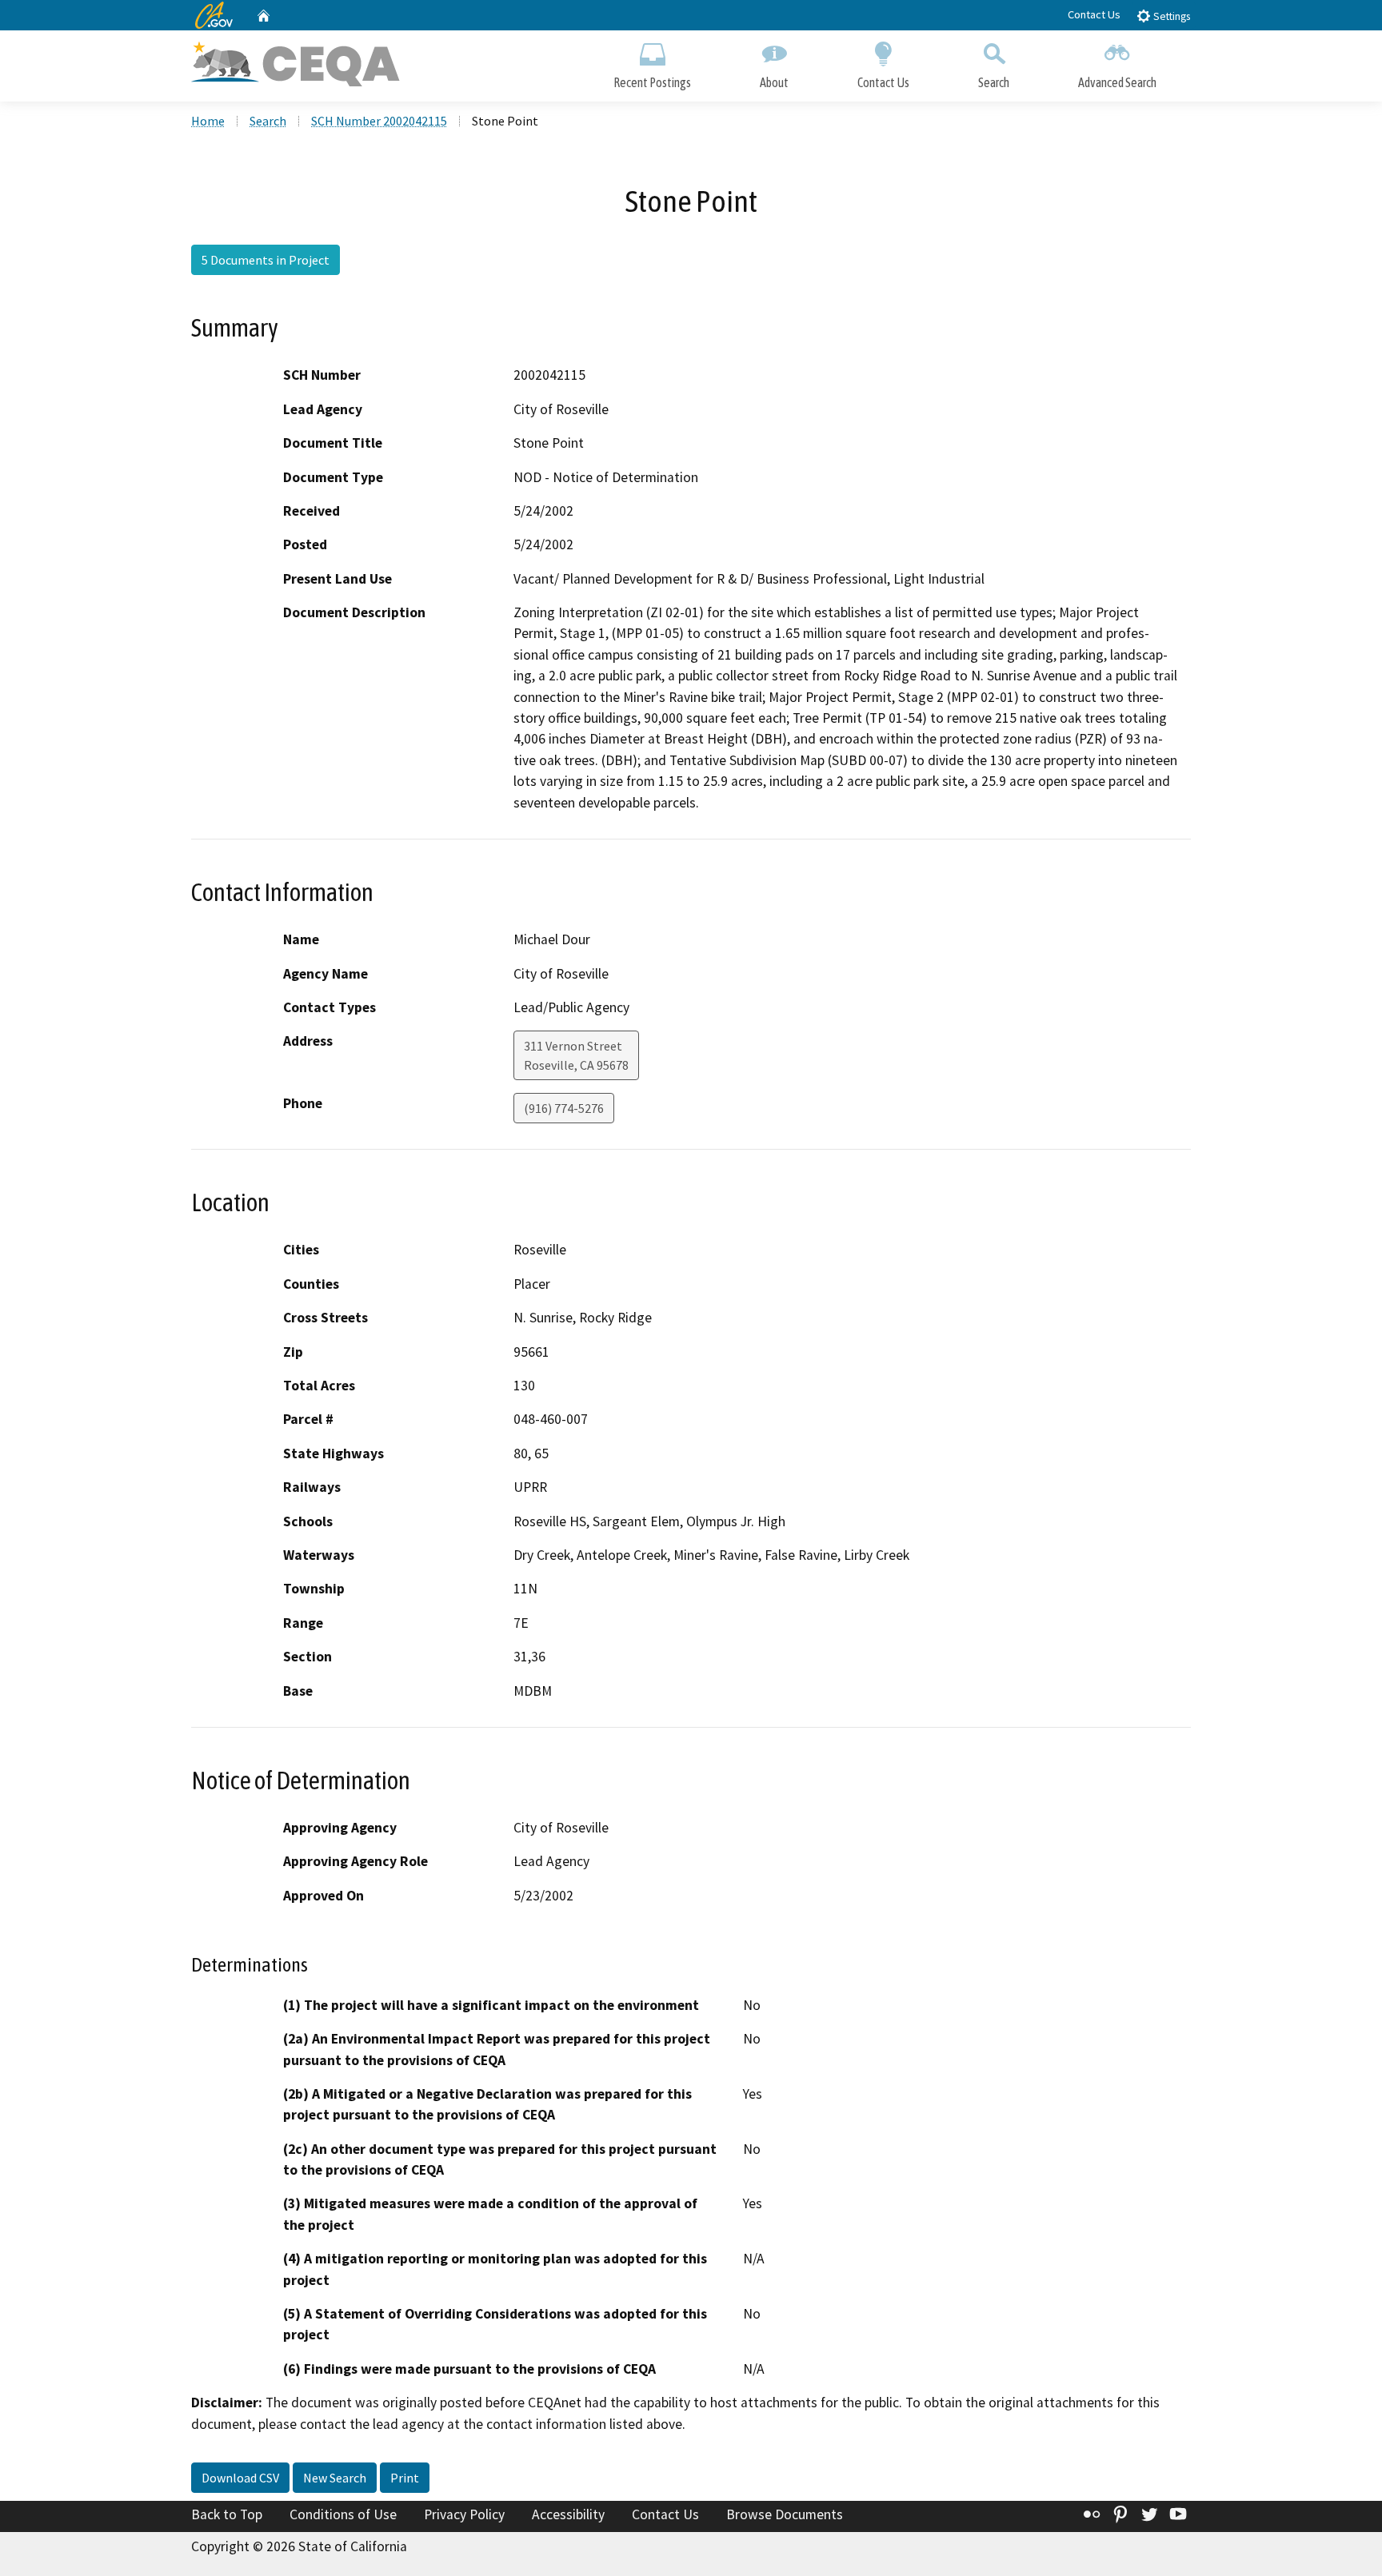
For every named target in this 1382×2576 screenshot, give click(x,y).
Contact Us (1094, 14)
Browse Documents (785, 2514)
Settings (1170, 16)
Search (994, 82)
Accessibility (568, 2514)
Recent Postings (652, 82)
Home (208, 121)
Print (405, 2478)
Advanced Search (1117, 82)
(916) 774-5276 (564, 1108)
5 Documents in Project (266, 260)
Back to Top (227, 2514)
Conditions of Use (343, 2514)
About (774, 82)
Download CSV (240, 2478)
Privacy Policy (464, 2514)
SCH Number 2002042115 (379, 121)
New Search (335, 2478)
